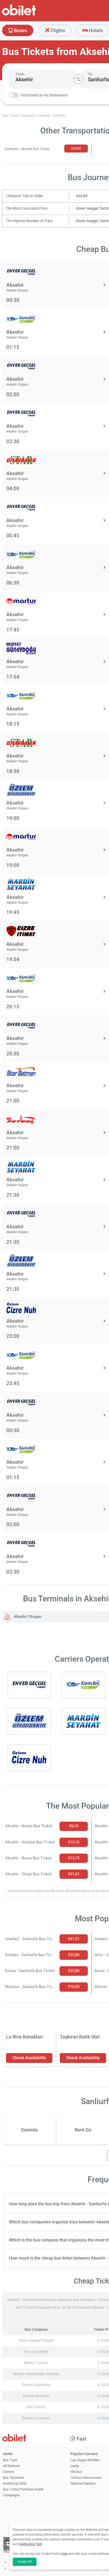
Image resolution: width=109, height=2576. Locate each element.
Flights (57, 30)
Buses (20, 30)
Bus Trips (10, 2460)
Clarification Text (30, 2544)
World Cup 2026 (15, 2483)
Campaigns (11, 2495)
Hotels (95, 30)
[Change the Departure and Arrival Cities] (79, 79)
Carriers (9, 2472)
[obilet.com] (32, 15)
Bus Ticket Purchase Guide (23, 2489)
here (64, 2554)
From (20, 74)
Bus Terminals (14, 2478)
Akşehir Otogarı (27, 1617)
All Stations (11, 2466)
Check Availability (29, 2058)
